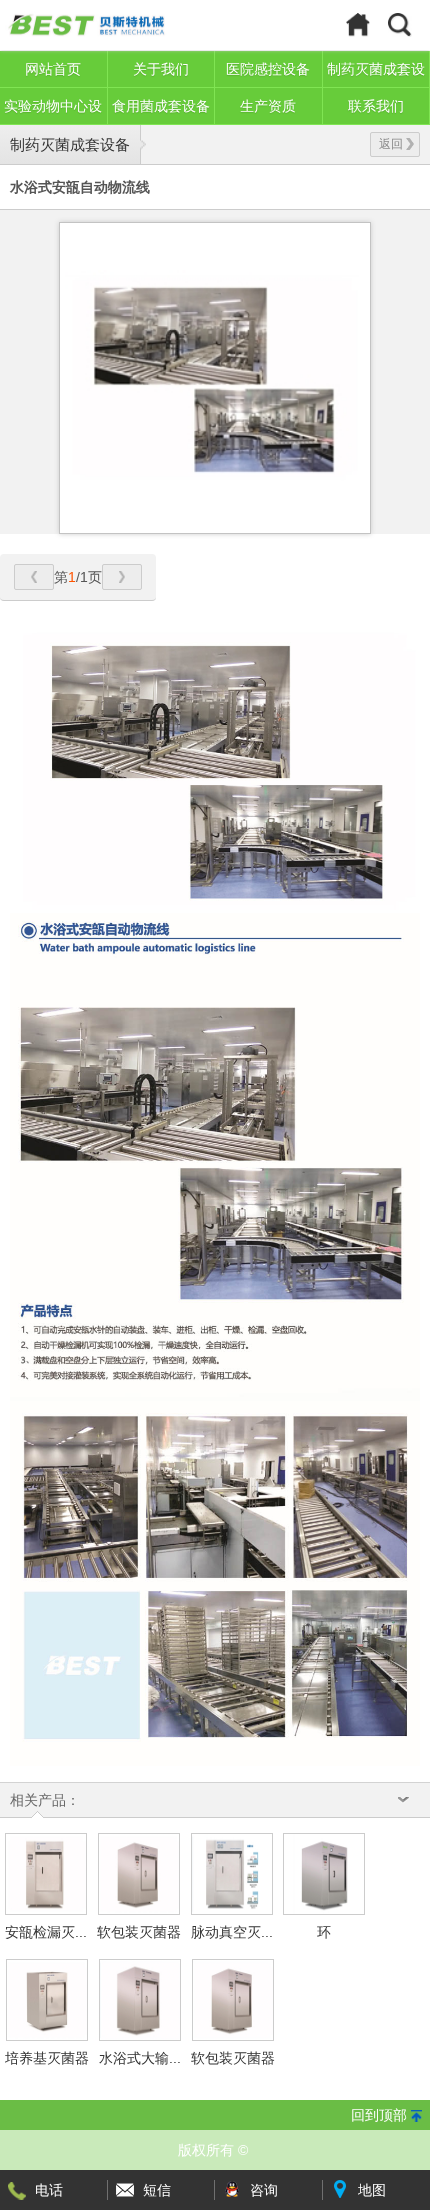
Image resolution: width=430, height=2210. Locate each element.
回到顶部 (379, 2115)
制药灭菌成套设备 (70, 144)
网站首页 (53, 69)
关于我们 (161, 69)
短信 (157, 2190)
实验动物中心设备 (53, 111)
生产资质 (268, 106)
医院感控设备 (268, 69)
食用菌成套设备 (161, 106)
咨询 (264, 2190)
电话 (49, 2190)
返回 (391, 144)
